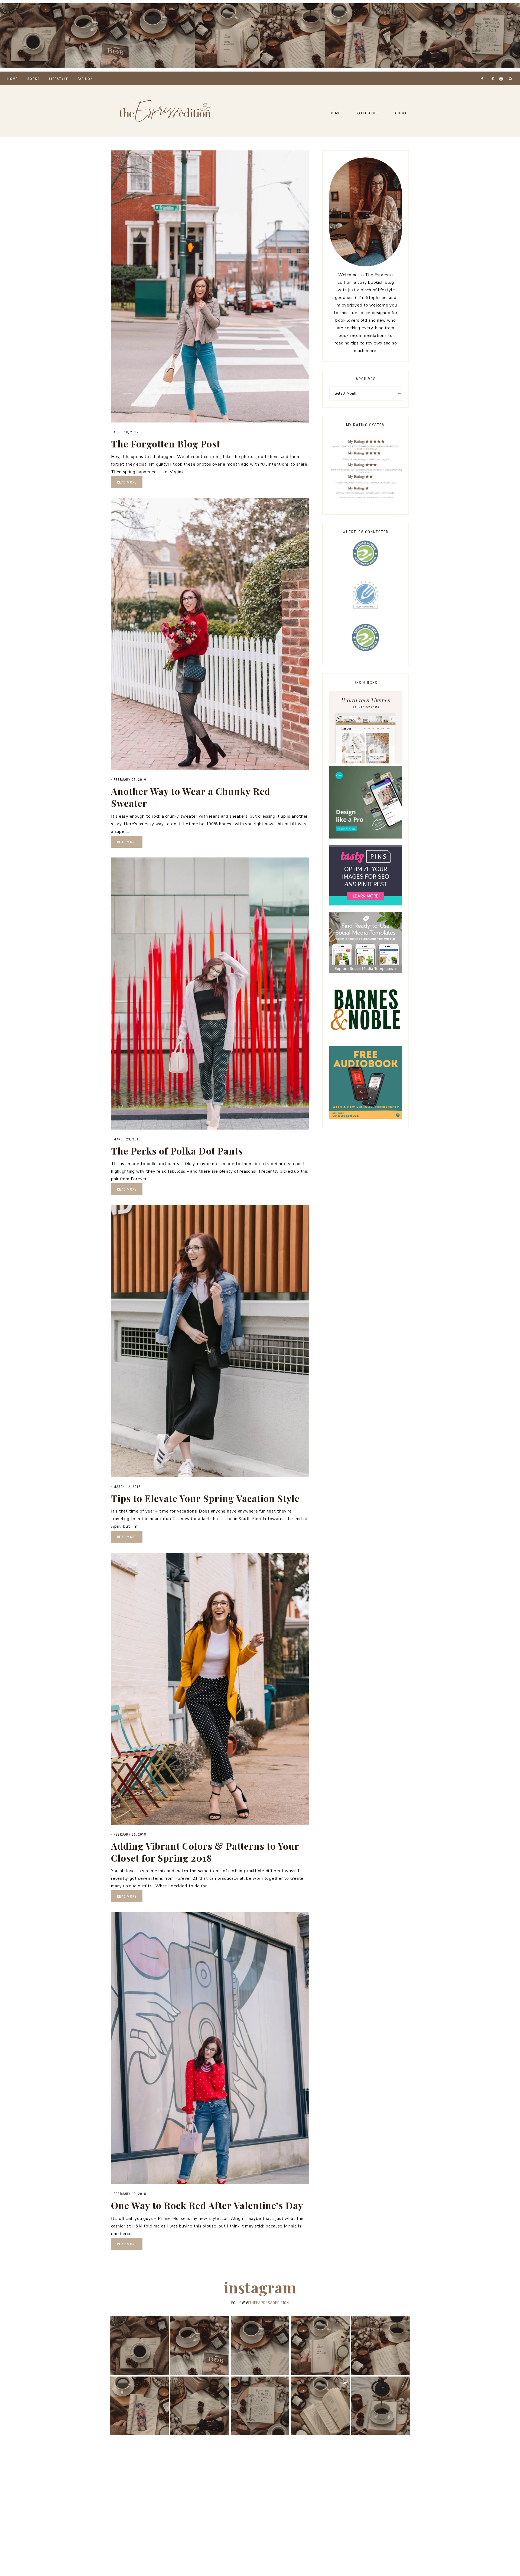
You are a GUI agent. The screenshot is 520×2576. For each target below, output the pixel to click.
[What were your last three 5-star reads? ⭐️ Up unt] (32, 36)
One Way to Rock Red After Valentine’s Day (207, 2205)
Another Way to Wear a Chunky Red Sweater (191, 797)
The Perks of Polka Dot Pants (177, 1151)
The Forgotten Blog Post (166, 444)
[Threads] (490, 72)
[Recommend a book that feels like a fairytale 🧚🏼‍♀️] (422, 36)
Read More (127, 482)
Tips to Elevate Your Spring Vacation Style (205, 1498)
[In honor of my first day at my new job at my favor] (292, 36)
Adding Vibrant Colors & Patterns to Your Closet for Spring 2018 (205, 1852)
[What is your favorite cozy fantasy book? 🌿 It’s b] (227, 36)
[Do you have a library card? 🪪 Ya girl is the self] (381, 2406)
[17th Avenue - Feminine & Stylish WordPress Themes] (366, 762)
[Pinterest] (494, 72)
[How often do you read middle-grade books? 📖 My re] (97, 36)
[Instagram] (502, 72)
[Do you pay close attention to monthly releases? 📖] (320, 2406)
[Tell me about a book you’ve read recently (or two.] (162, 36)
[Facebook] (484, 72)
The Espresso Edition (165, 111)
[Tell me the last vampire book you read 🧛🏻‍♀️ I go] (487, 36)
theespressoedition (269, 2303)
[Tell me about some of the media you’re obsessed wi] (357, 36)
